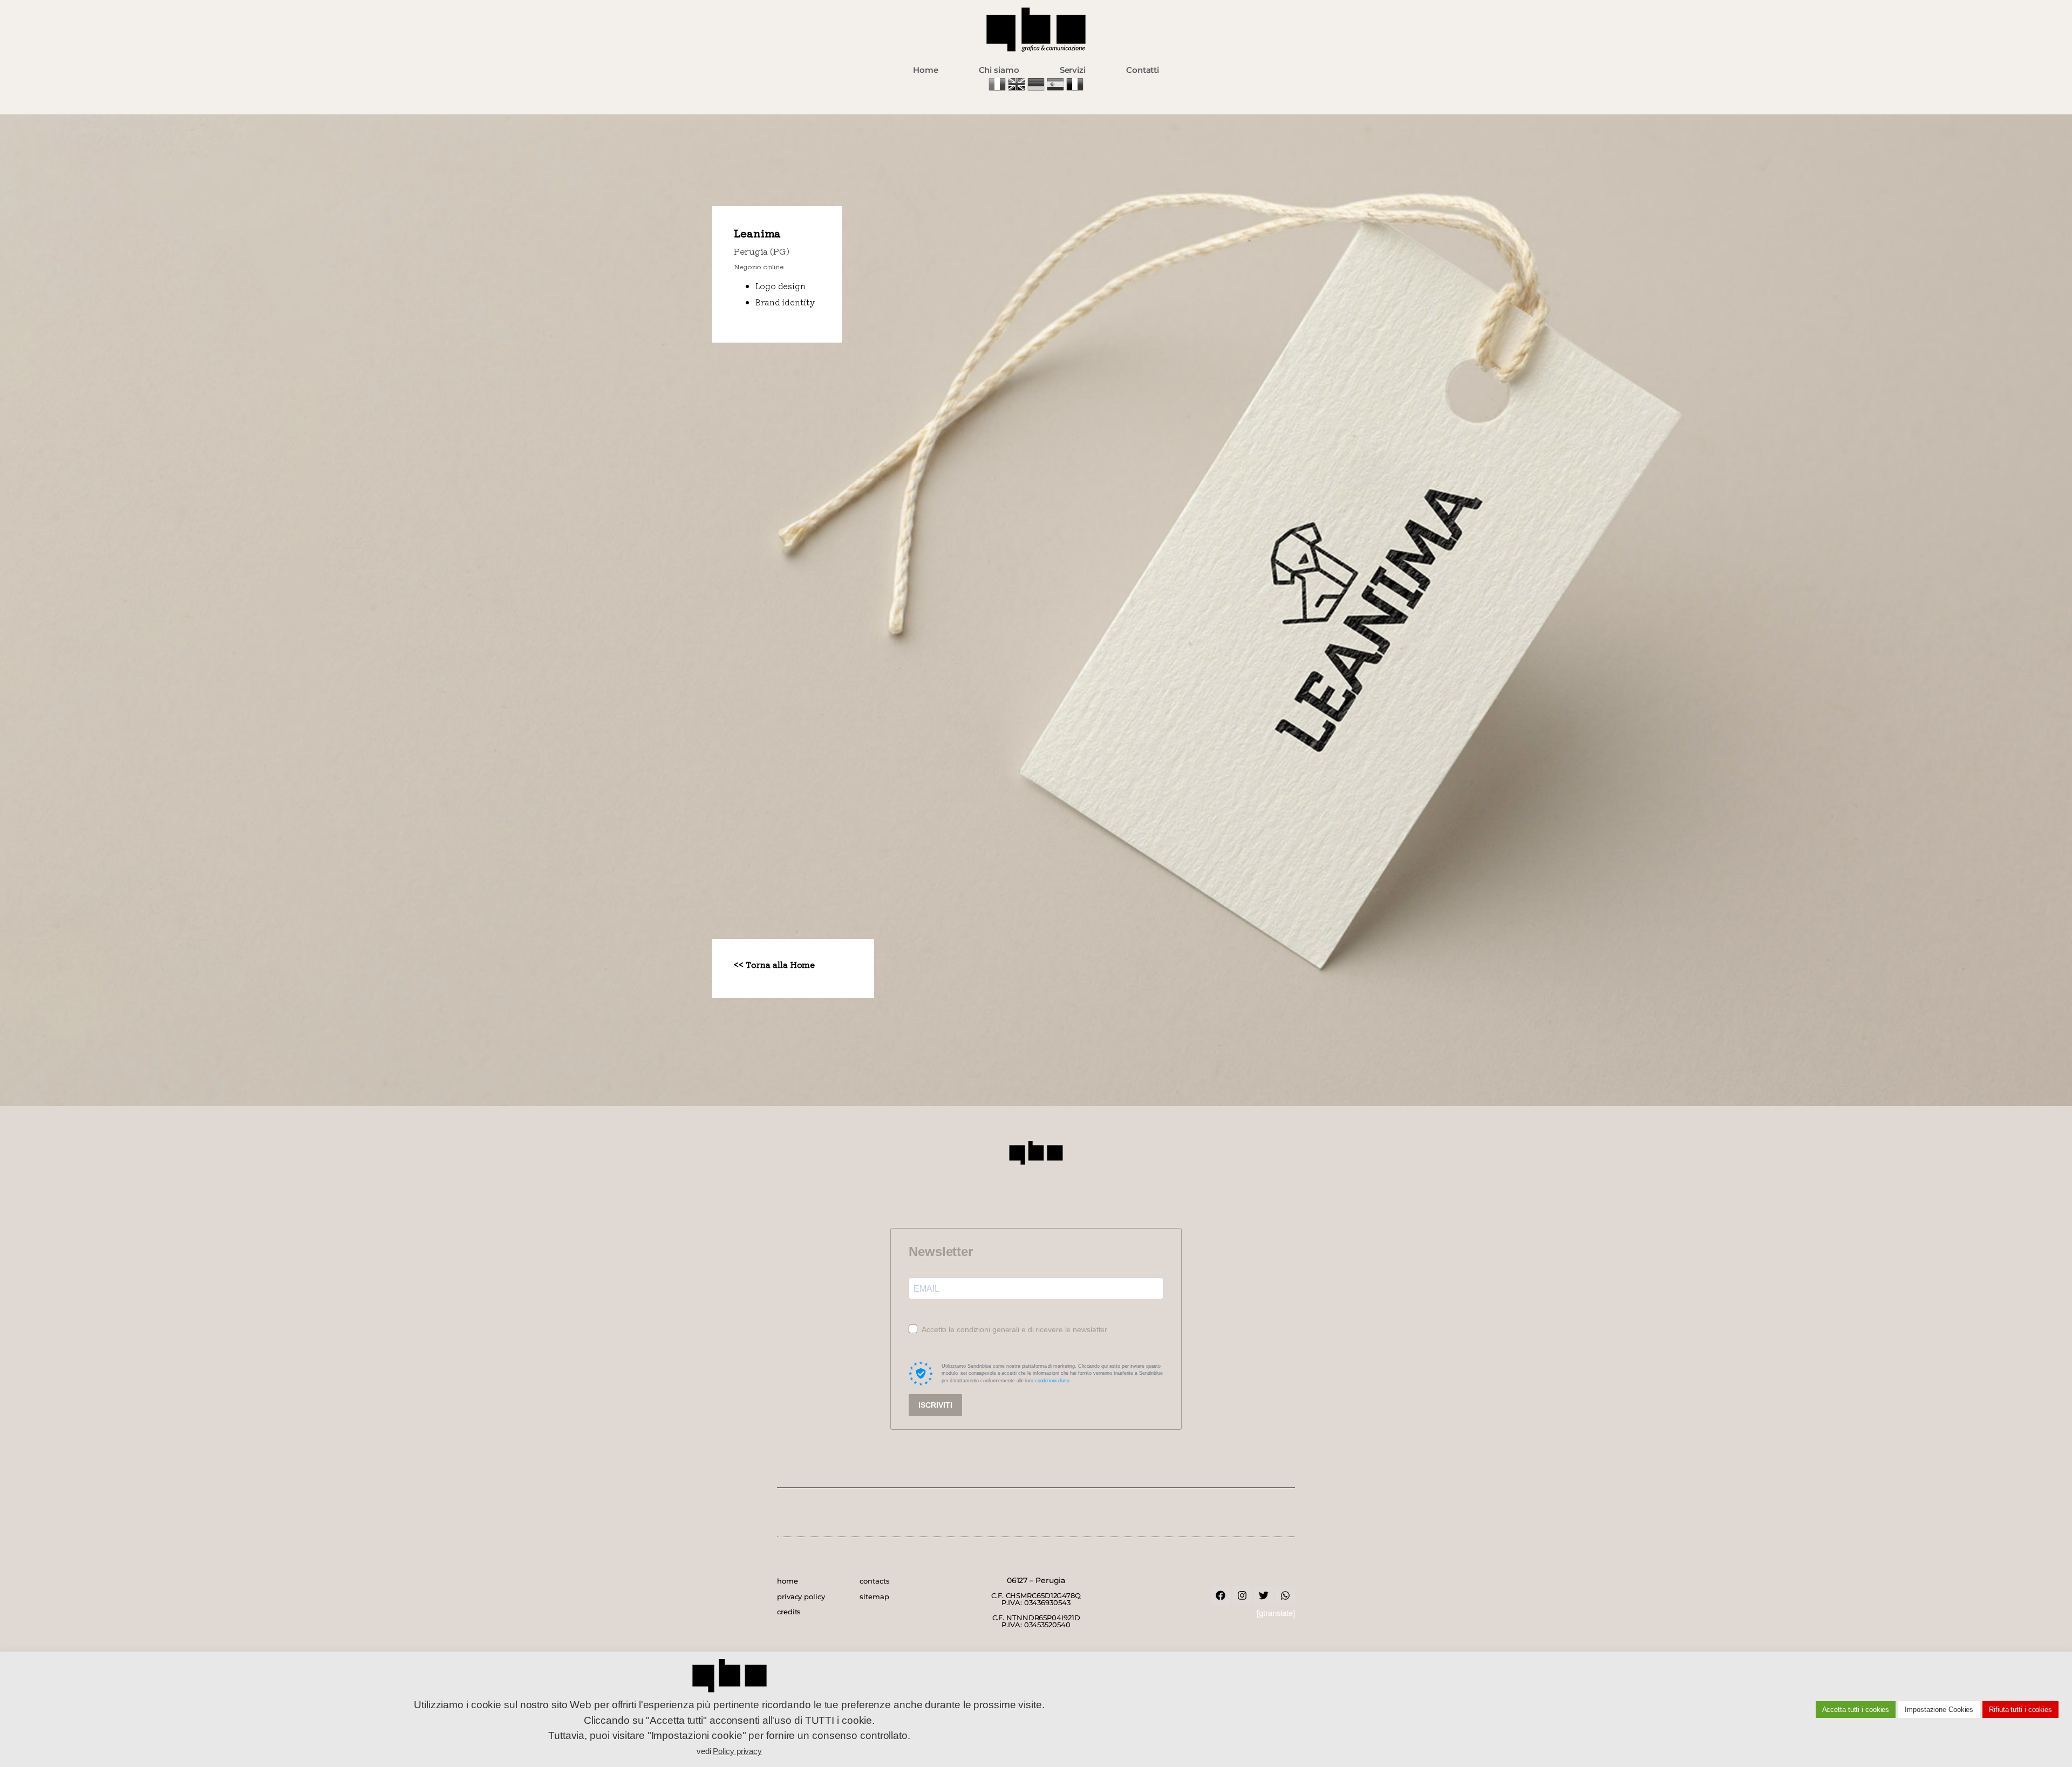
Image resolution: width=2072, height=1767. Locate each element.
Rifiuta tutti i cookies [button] (2020, 1710)
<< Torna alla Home (774, 964)
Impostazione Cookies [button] (1939, 1710)
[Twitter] (1264, 1595)
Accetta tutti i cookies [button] (1856, 1710)
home (788, 1581)
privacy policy (801, 1597)
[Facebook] (1221, 1595)
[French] (1075, 90)
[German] (1037, 90)
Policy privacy (737, 1751)
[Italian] (998, 90)
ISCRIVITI (935, 1405)
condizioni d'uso (1052, 1381)
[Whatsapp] (1285, 1595)
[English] (1018, 90)
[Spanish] (1057, 90)
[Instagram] (1242, 1595)
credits (789, 1612)
